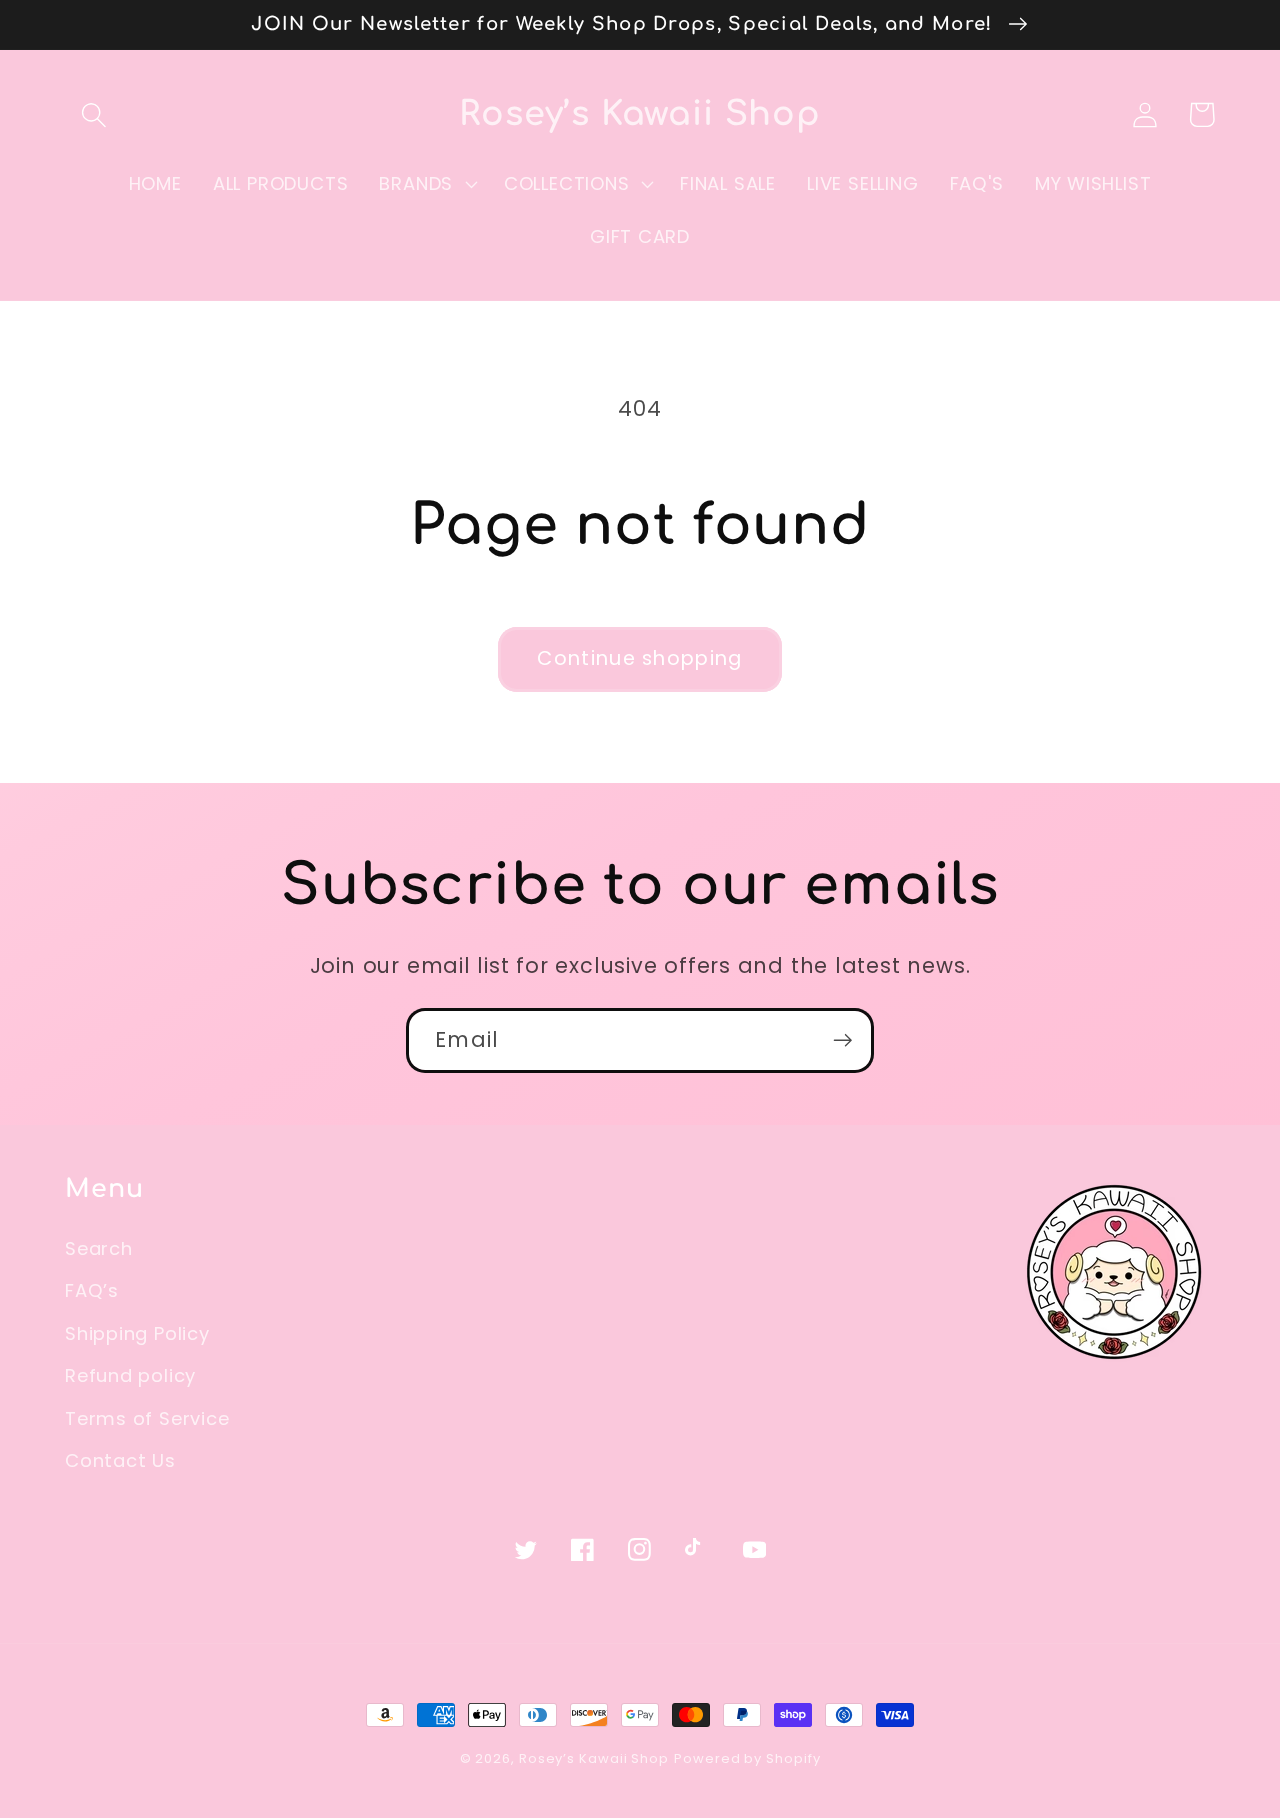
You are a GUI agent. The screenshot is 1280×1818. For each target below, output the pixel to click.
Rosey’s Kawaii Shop (594, 1758)
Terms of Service (147, 1418)
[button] (93, 114)
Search (99, 1248)
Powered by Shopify (747, 1758)
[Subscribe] (842, 1040)
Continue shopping (639, 658)
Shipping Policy (137, 1333)
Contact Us (120, 1460)
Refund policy (130, 1375)
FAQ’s (92, 1290)
